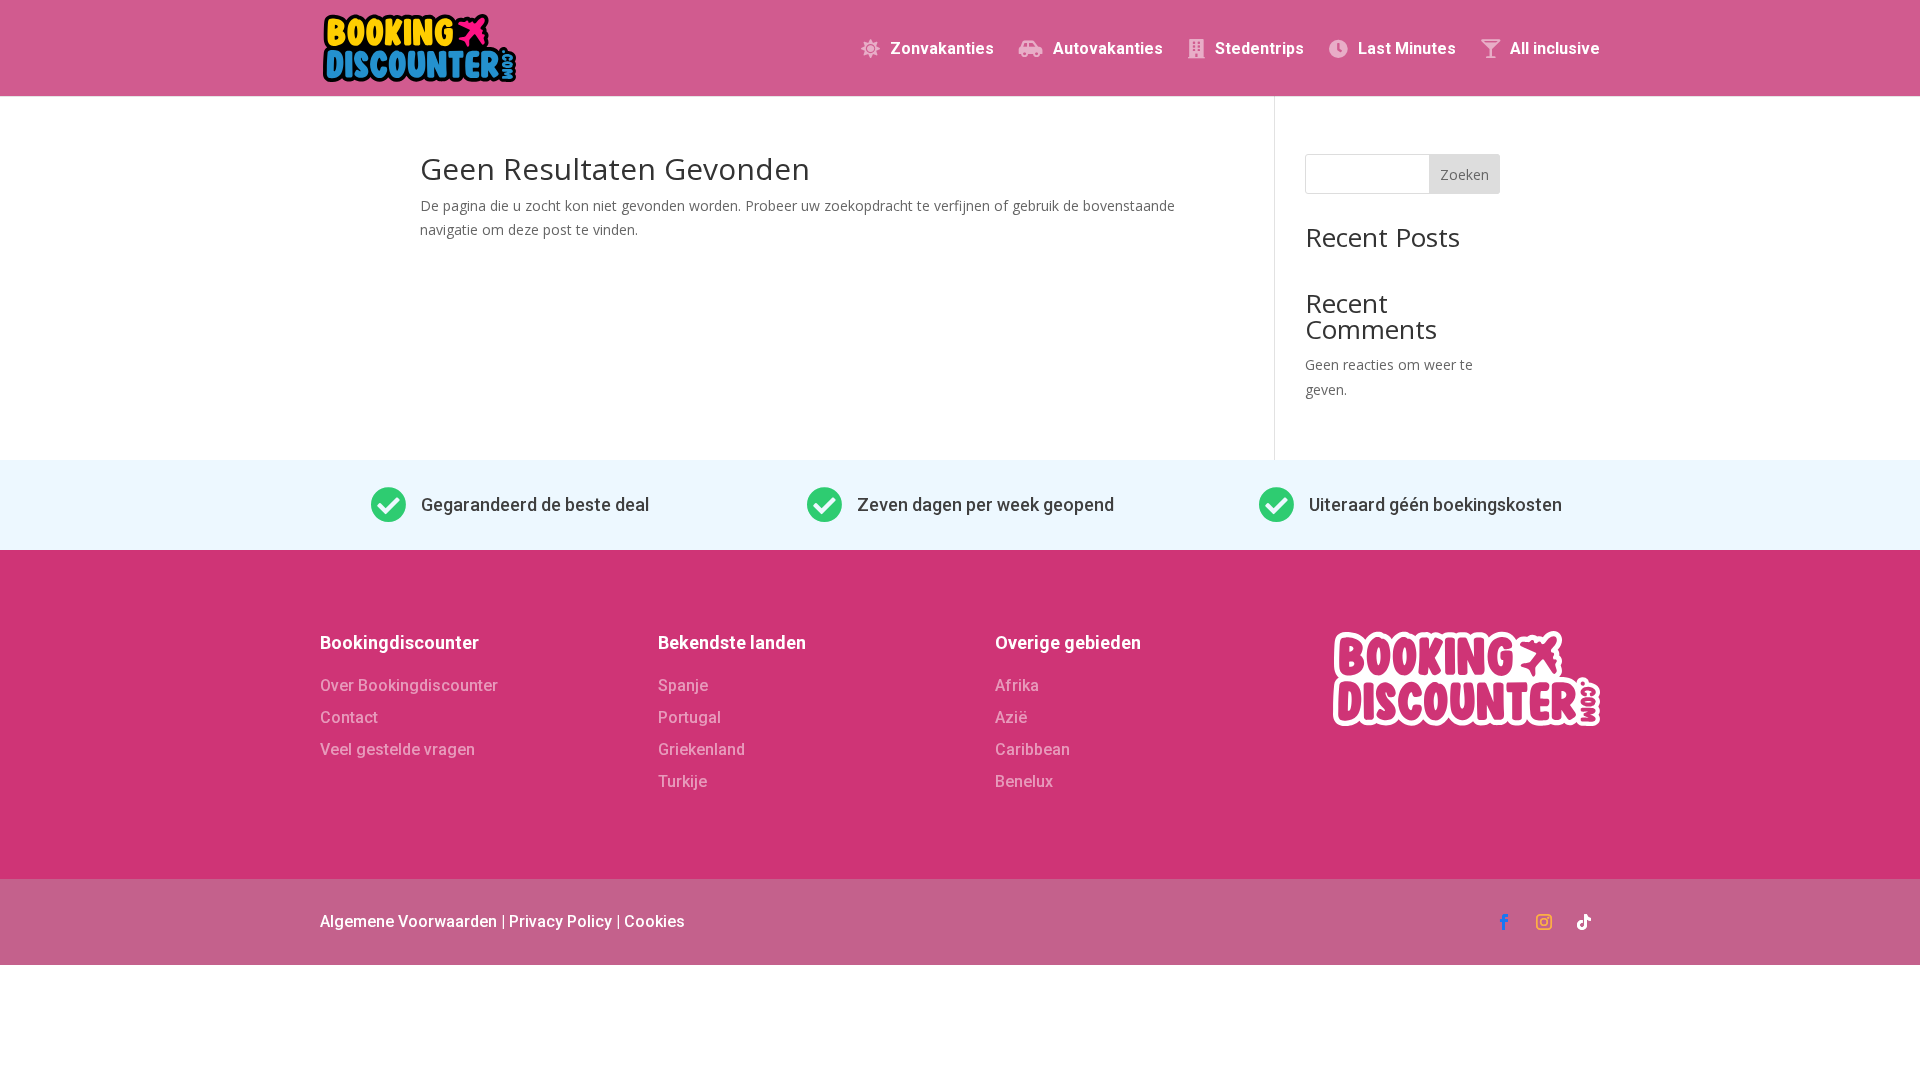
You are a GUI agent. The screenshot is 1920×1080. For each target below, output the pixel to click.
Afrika (1017, 685)
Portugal (689, 717)
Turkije (682, 781)
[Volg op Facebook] (1504, 922)
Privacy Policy (560, 921)
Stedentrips (1259, 49)
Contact (349, 717)
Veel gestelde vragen (397, 749)
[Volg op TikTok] (1584, 922)
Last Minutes (1407, 49)
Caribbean (1032, 749)
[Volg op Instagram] (1544, 922)
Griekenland (701, 749)
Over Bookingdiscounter (409, 685)
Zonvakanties (942, 49)
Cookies (654, 921)
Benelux (1024, 781)
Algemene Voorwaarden (408, 921)
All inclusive (1555, 49)
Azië (1011, 717)
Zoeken (1464, 174)
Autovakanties (1108, 49)
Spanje (683, 685)
